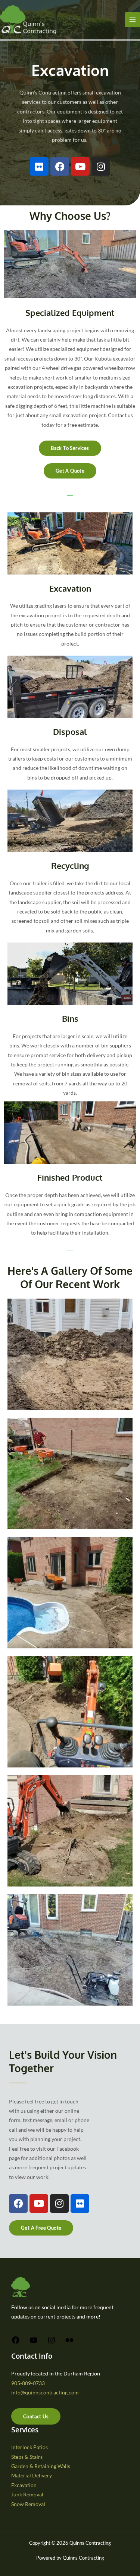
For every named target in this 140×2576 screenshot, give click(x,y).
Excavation (24, 2485)
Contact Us (36, 2416)
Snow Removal (28, 2504)
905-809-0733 (28, 2383)
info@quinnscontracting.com (45, 2392)
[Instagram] (52, 2343)
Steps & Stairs (27, 2457)
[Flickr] (69, 2343)
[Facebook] (16, 2343)
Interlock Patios (29, 2447)
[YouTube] (34, 2343)
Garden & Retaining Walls (41, 2466)
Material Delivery (32, 2475)
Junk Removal (27, 2494)
